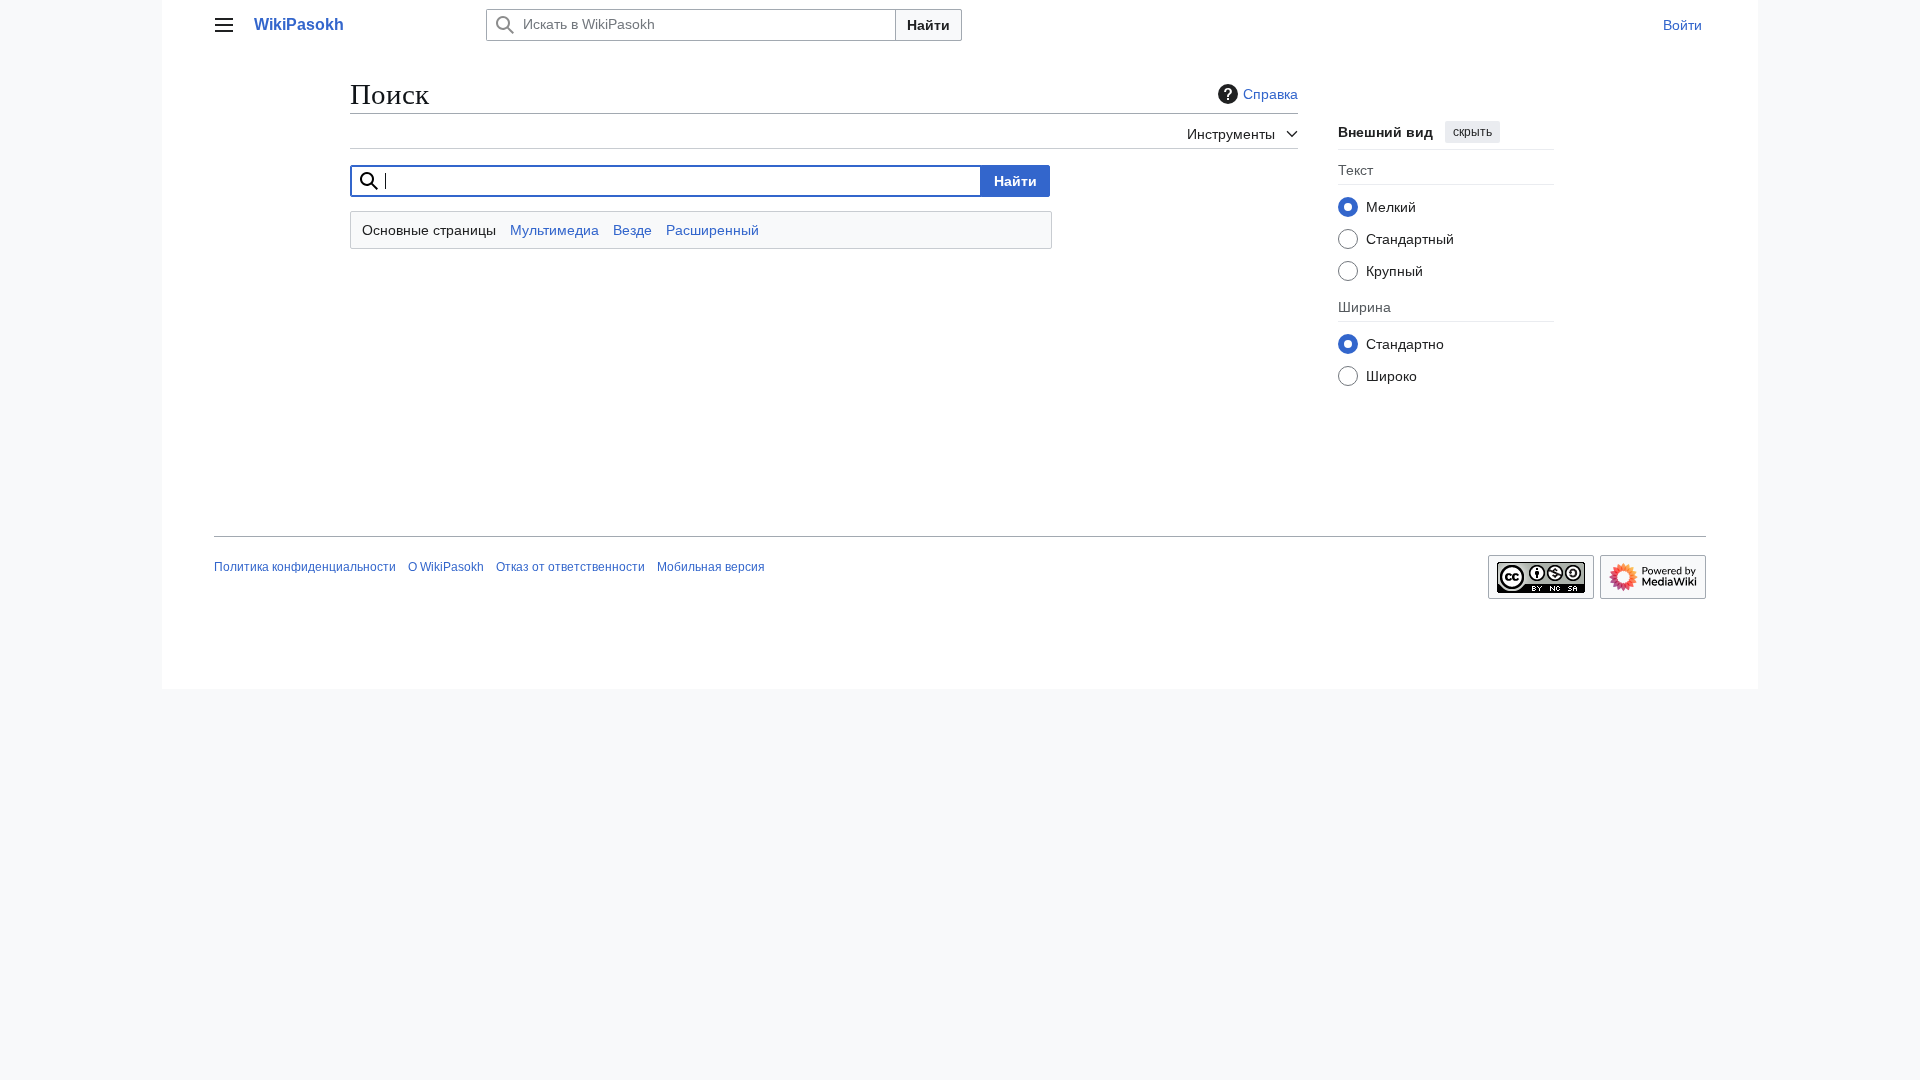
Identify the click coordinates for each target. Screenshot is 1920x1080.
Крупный (1394, 271)
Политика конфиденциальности (305, 567)
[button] (224, 25)
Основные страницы (429, 230)
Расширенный (712, 230)
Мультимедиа (554, 230)
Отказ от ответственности (570, 567)
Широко (1391, 376)
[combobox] (666, 181)
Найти (928, 25)
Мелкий (1391, 207)
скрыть (1472, 132)
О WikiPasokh (446, 567)
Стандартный (1410, 239)
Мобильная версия (711, 567)
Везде (632, 230)
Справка (1270, 94)
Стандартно (1405, 344)
